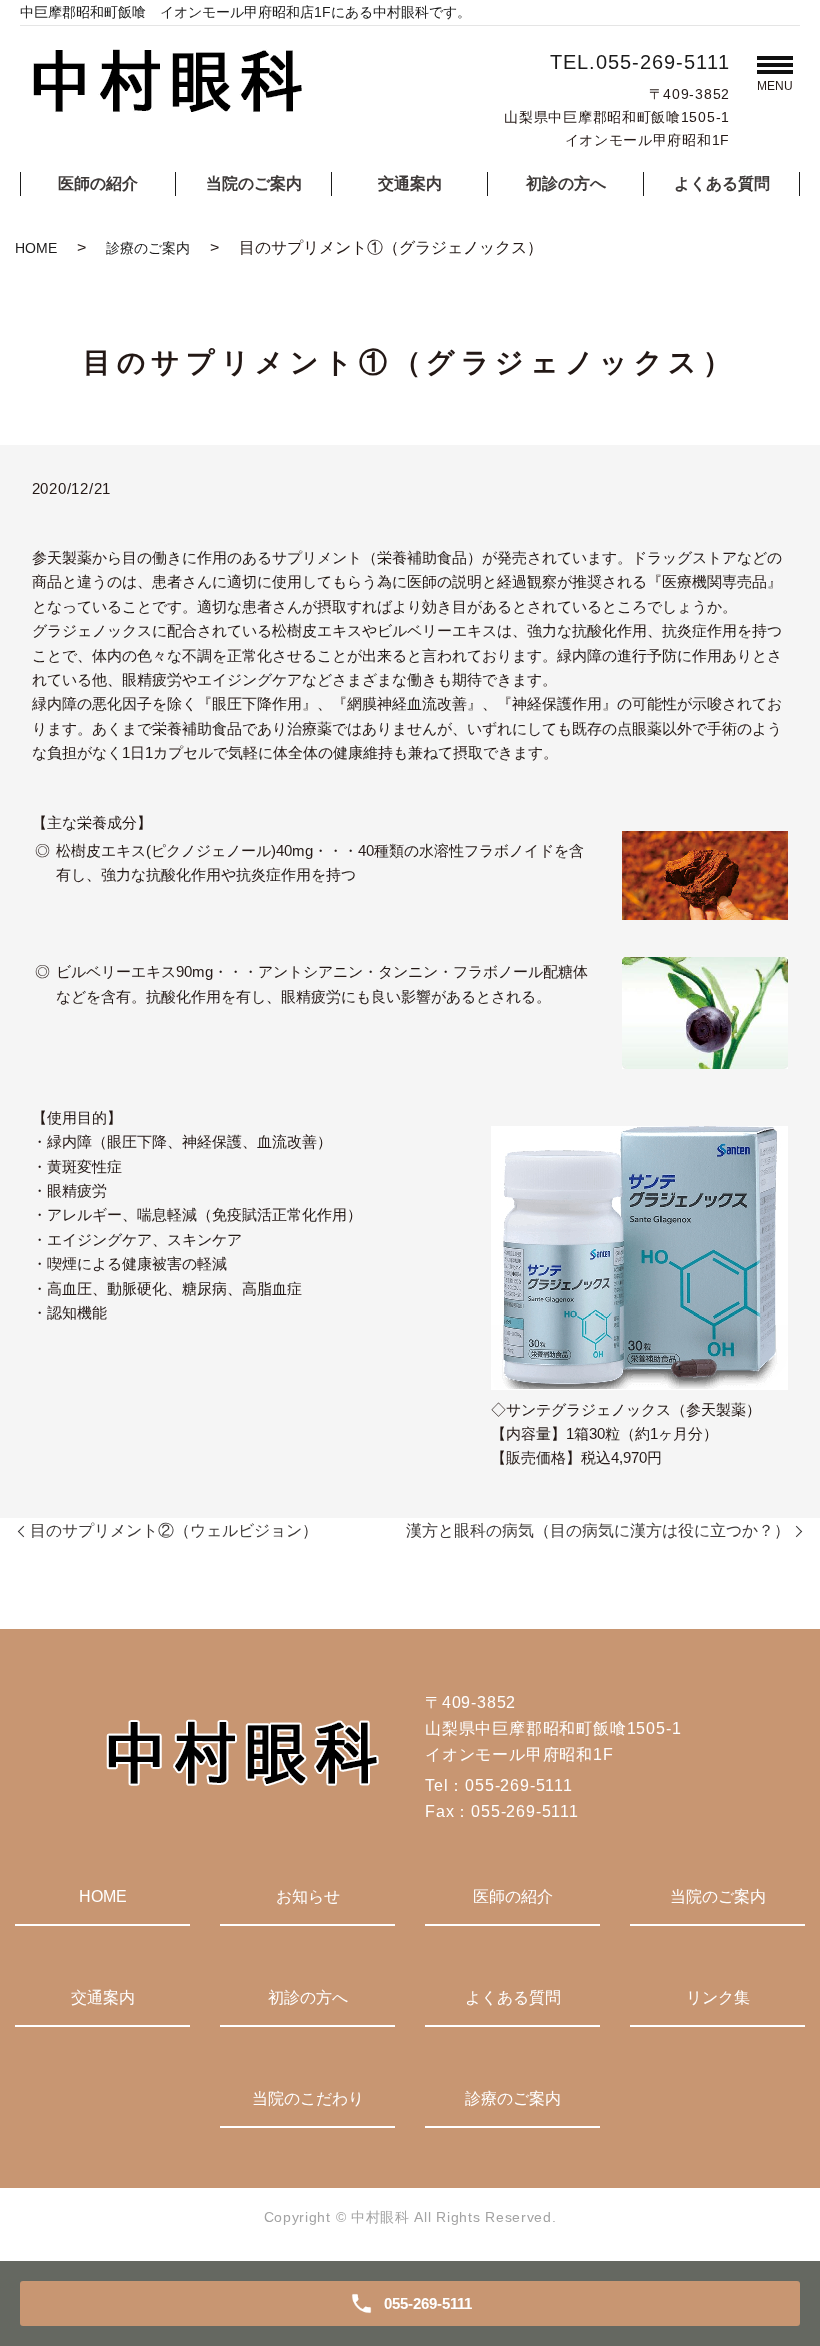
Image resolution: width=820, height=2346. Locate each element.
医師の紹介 (98, 183)
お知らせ (308, 1896)
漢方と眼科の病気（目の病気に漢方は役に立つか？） (598, 1530)
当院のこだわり (308, 2098)
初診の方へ (566, 183)
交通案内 (410, 183)
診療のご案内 (148, 248)
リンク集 (718, 1997)
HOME (36, 248)
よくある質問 (722, 183)
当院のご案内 (254, 183)
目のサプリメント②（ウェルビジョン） (174, 1530)
